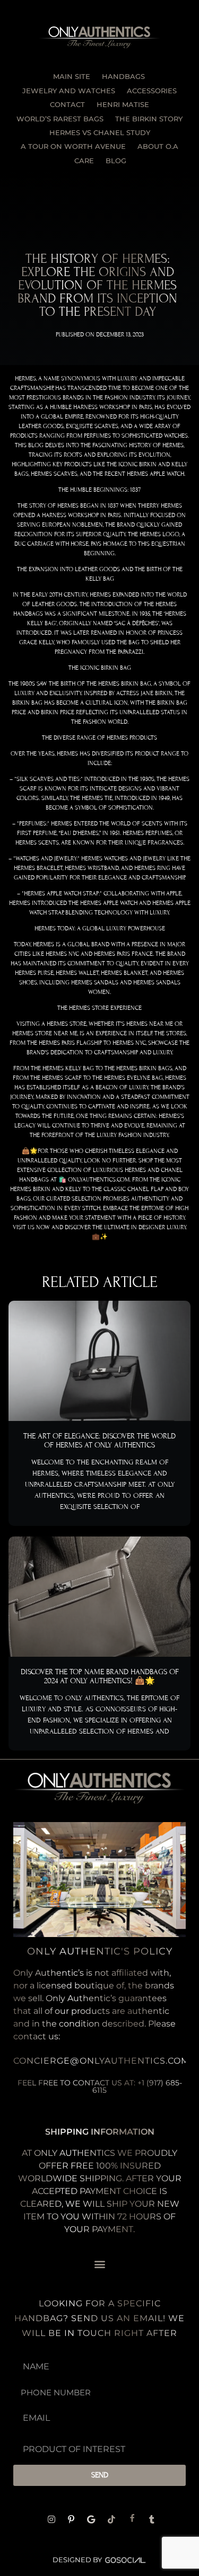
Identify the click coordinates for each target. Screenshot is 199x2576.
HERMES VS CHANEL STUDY (100, 132)
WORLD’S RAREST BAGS (60, 119)
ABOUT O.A (158, 146)
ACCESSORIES (152, 91)
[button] (99, 2264)
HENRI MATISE (123, 104)
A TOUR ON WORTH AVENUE (73, 146)
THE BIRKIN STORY (149, 119)
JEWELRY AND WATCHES (69, 91)
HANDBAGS (123, 76)
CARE (84, 161)
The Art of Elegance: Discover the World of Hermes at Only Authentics (99, 1441)
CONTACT (67, 104)
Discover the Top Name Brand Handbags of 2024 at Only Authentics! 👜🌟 (100, 1676)
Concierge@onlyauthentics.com (101, 2061)
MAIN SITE (72, 76)
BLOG (116, 161)
